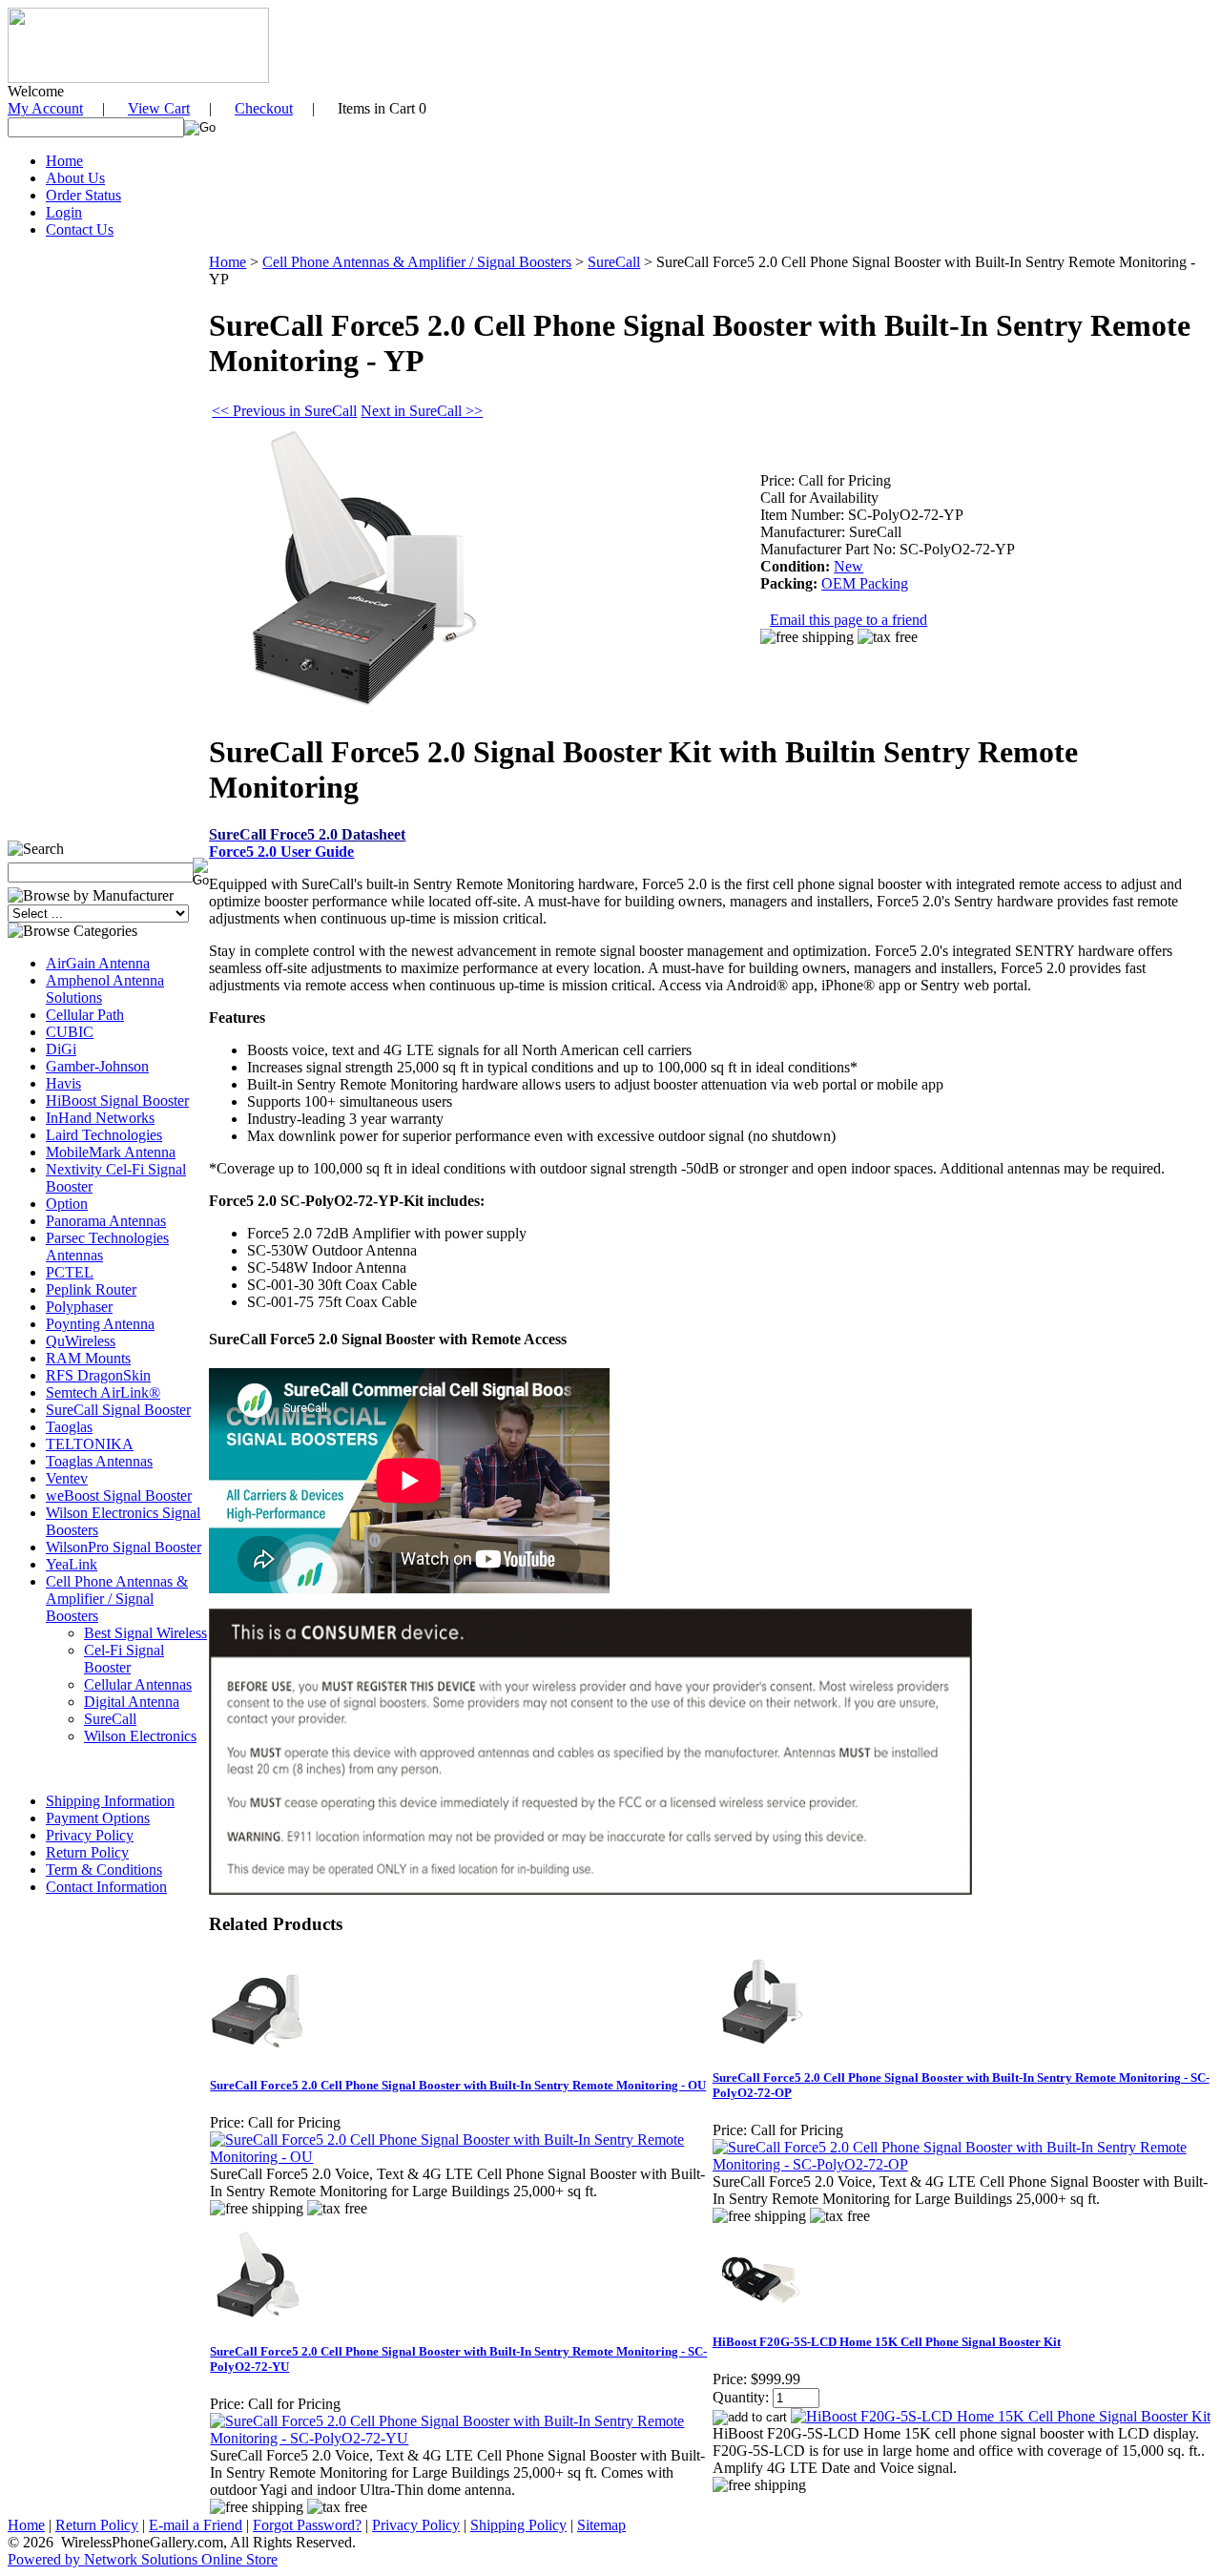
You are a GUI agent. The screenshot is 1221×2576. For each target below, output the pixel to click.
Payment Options (98, 1818)
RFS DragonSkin (98, 1375)
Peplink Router (91, 1289)
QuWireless (81, 1341)
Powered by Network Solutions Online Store (143, 2559)
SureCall (110, 1719)
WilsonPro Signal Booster (124, 1547)
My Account (45, 108)
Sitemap (601, 2525)
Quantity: (741, 2397)
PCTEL (70, 1272)
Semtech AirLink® (103, 1392)
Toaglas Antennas (99, 1461)
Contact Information (106, 1887)
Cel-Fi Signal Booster (124, 1659)
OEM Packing (865, 583)
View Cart (159, 108)
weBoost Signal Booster (119, 1496)
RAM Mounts (88, 1358)
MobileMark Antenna (111, 1152)
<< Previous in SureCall (284, 411)
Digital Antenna (132, 1702)
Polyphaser (79, 1307)
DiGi (61, 1049)
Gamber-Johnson (97, 1066)
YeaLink (72, 1564)
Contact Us (80, 229)
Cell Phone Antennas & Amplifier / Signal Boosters (117, 1599)
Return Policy (87, 1852)
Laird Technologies (104, 1135)
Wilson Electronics (140, 1736)
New (848, 566)
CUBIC (70, 1032)
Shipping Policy (518, 2525)
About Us (75, 178)
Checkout (264, 108)
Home (64, 161)
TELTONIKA (90, 1444)
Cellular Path (85, 1015)
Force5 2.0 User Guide (281, 852)
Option (67, 1204)
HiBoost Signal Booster (117, 1101)
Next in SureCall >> (422, 411)
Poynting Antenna (100, 1324)
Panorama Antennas (106, 1221)
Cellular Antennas (138, 1684)
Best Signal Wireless (145, 1633)
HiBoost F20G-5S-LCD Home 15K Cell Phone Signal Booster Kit (887, 2342)
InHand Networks (100, 1118)
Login (64, 212)
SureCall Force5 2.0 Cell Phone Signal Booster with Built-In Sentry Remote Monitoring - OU (458, 2085)
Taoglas (69, 1427)
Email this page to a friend (848, 620)
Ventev (67, 1478)
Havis (63, 1083)
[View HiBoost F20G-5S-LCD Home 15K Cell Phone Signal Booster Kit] (1001, 2416)
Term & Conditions (104, 1870)
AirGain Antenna (98, 963)
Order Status (83, 195)
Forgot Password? (307, 2525)
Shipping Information (110, 1801)
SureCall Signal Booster (118, 1410)
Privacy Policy (90, 1835)
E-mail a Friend (196, 2525)
